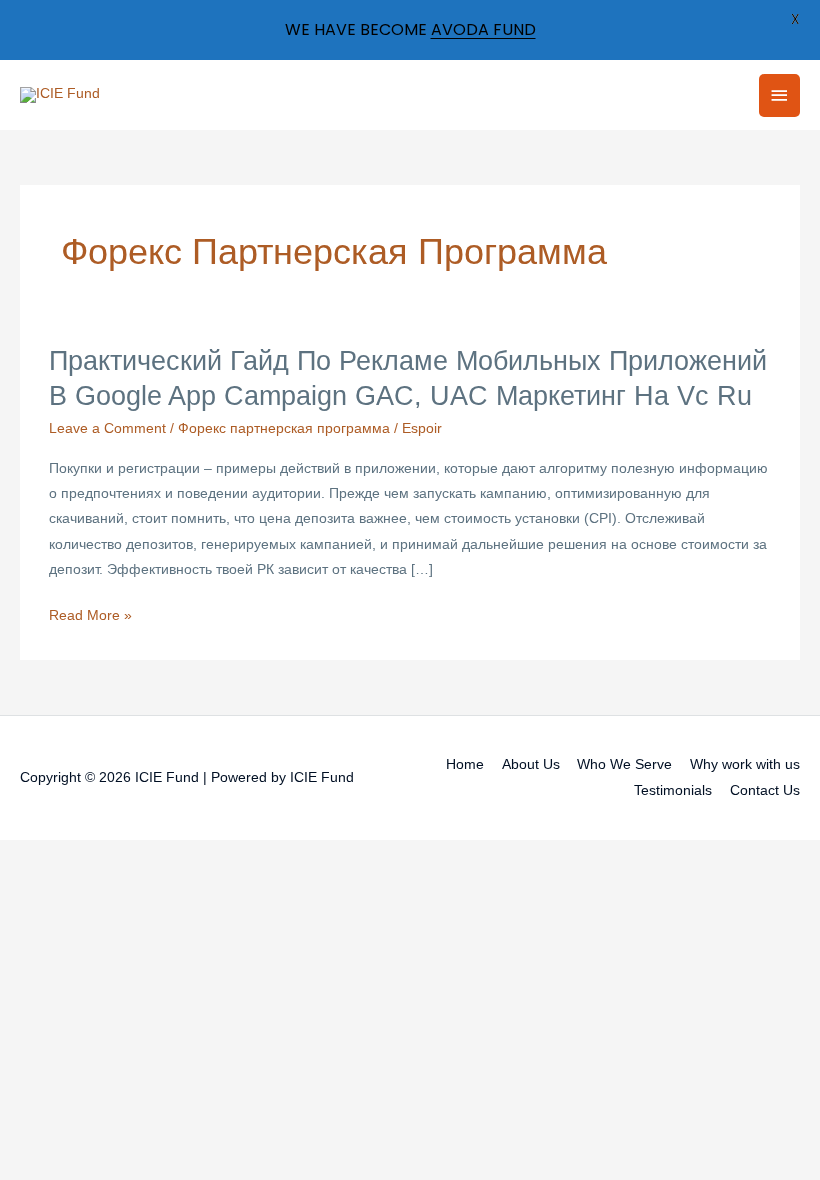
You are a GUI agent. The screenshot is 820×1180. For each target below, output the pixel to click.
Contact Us (765, 790)
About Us (531, 764)
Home (465, 764)
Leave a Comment (107, 428)
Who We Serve (624, 764)
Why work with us (745, 764)
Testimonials (673, 790)
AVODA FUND (483, 29)
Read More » (90, 617)
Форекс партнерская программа (284, 428)
